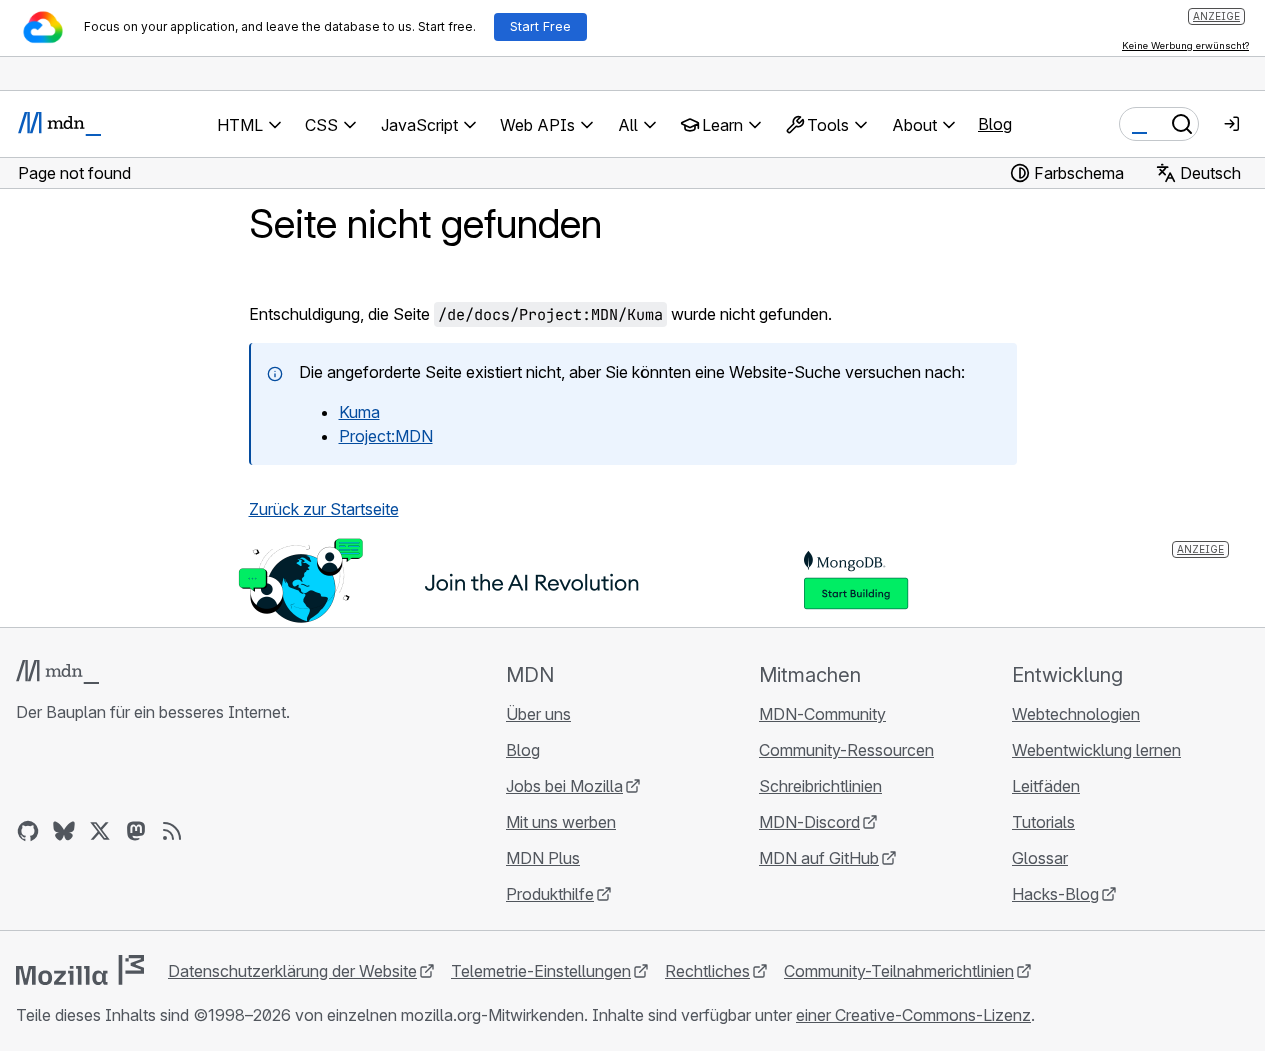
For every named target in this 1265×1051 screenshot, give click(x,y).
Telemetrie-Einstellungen (541, 971)
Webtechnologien (1076, 714)
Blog (995, 124)
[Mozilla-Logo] (80, 970)
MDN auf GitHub (819, 858)
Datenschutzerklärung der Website (292, 971)
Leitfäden (1046, 786)
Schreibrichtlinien (820, 786)
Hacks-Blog (1055, 894)
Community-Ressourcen (846, 750)
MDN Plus (543, 858)
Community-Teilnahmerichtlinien (899, 971)
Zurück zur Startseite (324, 509)
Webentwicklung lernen (1096, 750)
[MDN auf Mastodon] (136, 831)
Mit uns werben (561, 822)
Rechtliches (707, 971)
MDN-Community (822, 714)
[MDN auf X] (100, 831)
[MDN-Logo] (57, 672)
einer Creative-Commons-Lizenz (913, 1015)
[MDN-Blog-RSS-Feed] (172, 831)
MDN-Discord (809, 822)
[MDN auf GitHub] (28, 831)
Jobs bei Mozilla (564, 786)
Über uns (538, 714)
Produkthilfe (550, 894)
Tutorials (1043, 822)
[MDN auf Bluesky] (64, 831)
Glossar (1040, 858)
